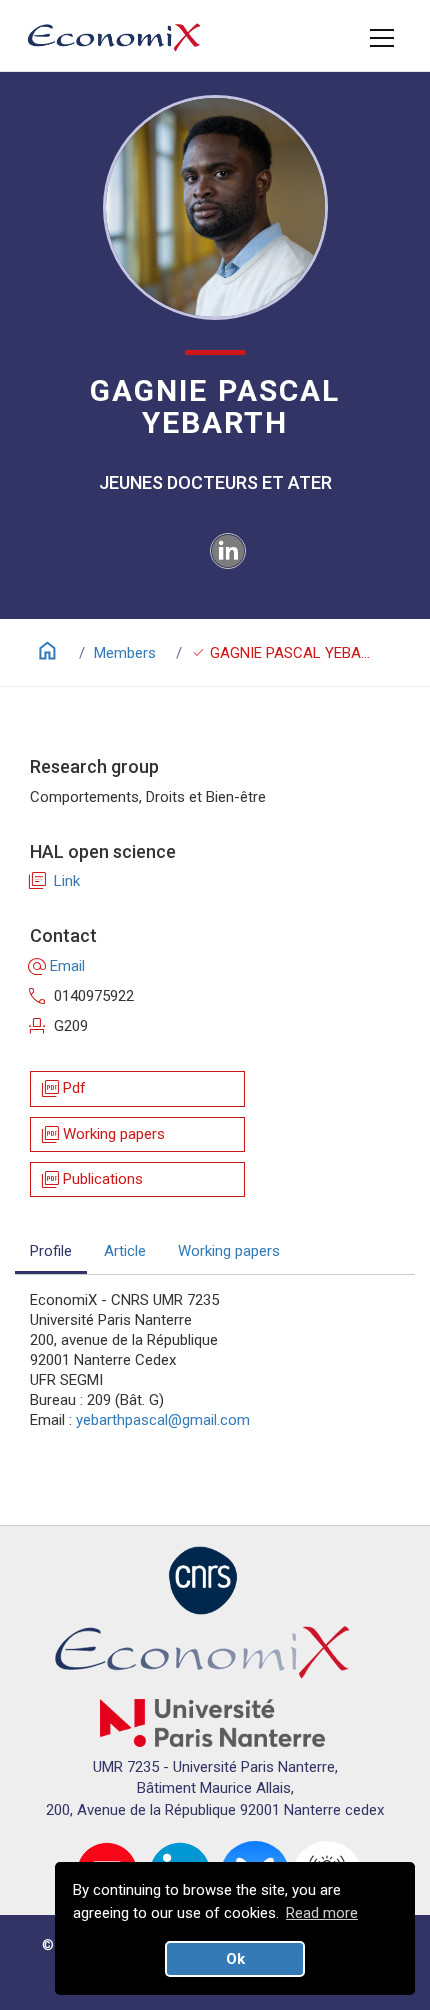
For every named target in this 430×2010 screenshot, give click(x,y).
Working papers (102, 1134)
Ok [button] (235, 1959)
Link (55, 881)
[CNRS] (203, 1580)
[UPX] (212, 1722)
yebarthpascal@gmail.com (163, 1420)
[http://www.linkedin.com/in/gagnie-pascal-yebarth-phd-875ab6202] (228, 550)
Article (125, 1251)
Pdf (62, 1088)
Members (125, 653)
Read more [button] (322, 1913)
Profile (51, 1251)
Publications (91, 1179)
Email (57, 966)
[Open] (382, 38)
